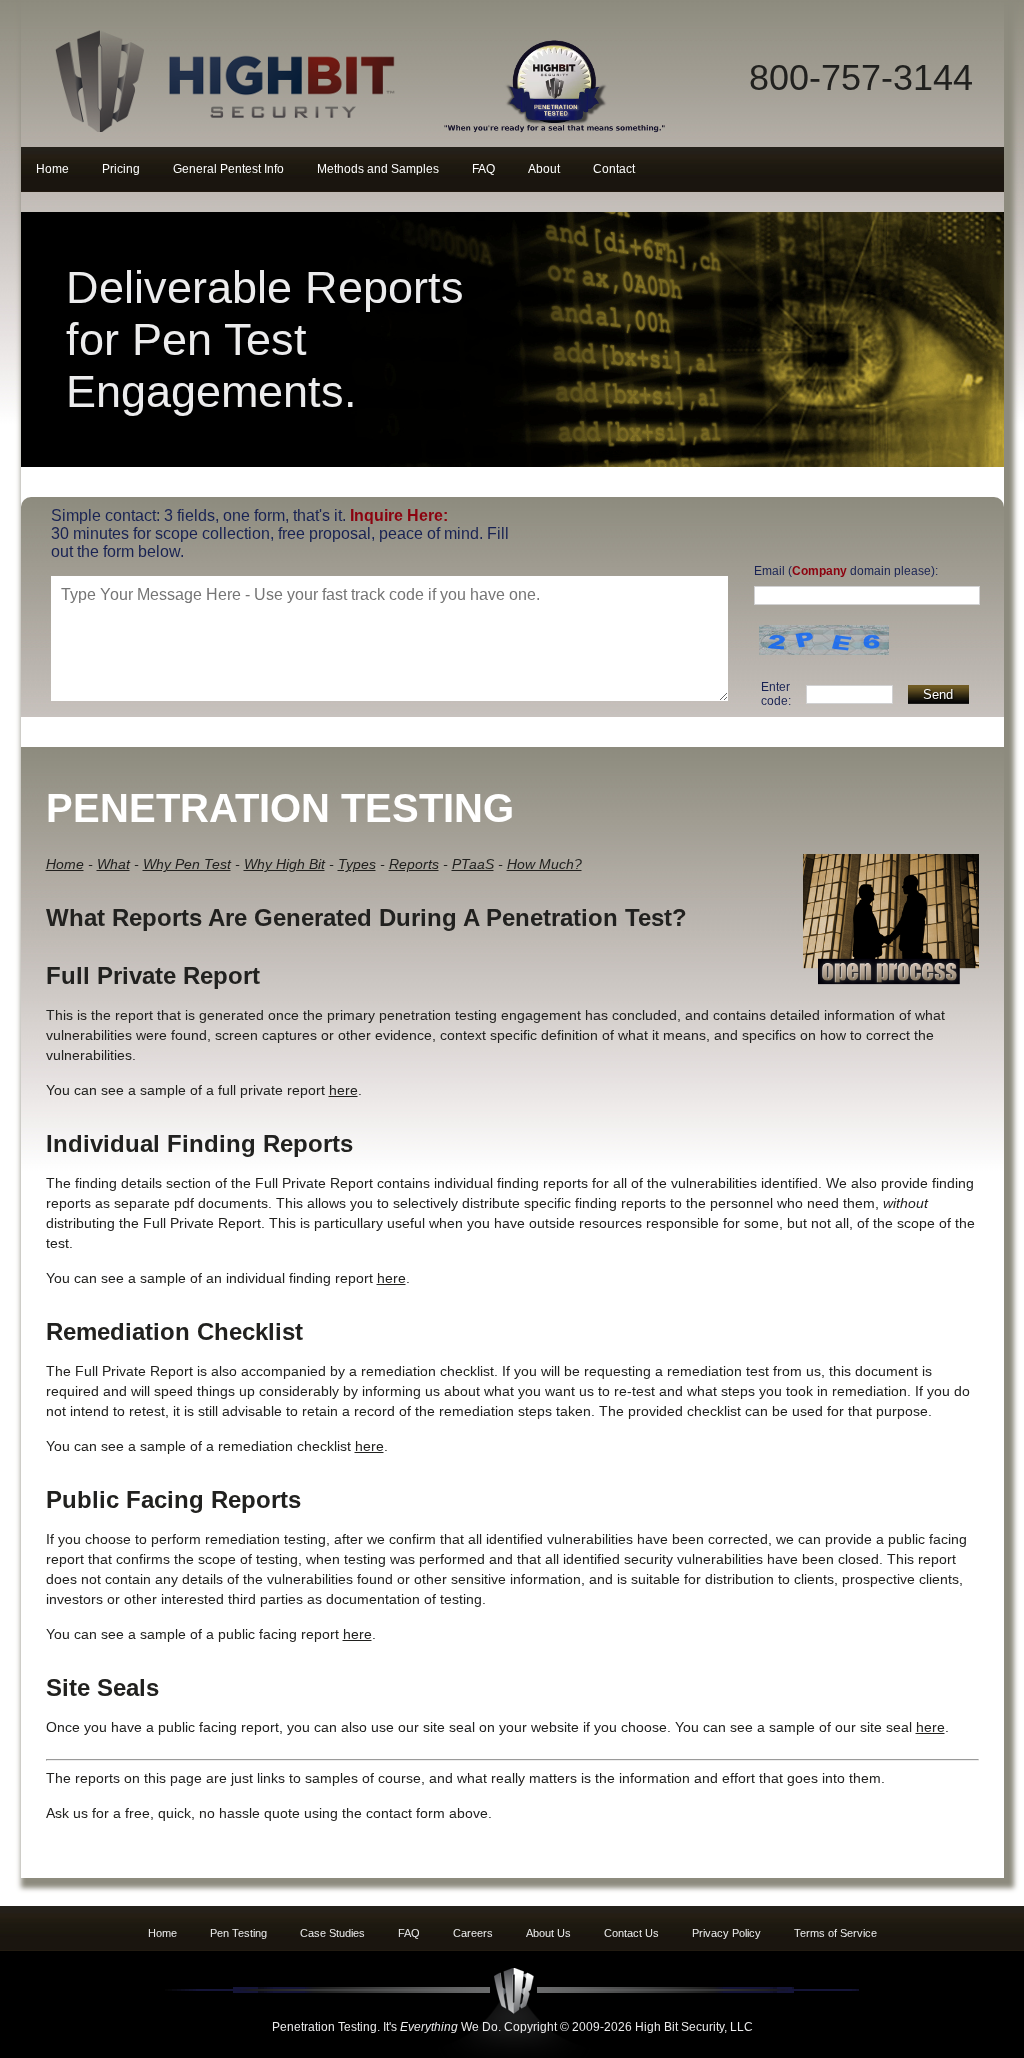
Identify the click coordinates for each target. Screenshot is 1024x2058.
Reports (414, 864)
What (113, 864)
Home (65, 864)
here (343, 1090)
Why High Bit (284, 864)
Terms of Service (835, 1933)
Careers (473, 1933)
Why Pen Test (187, 864)
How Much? (544, 864)
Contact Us (631, 1933)
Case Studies (332, 1933)
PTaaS (473, 864)
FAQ (409, 1933)
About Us (548, 1933)
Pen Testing (238, 1933)
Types (357, 864)
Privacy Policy (726, 1933)
